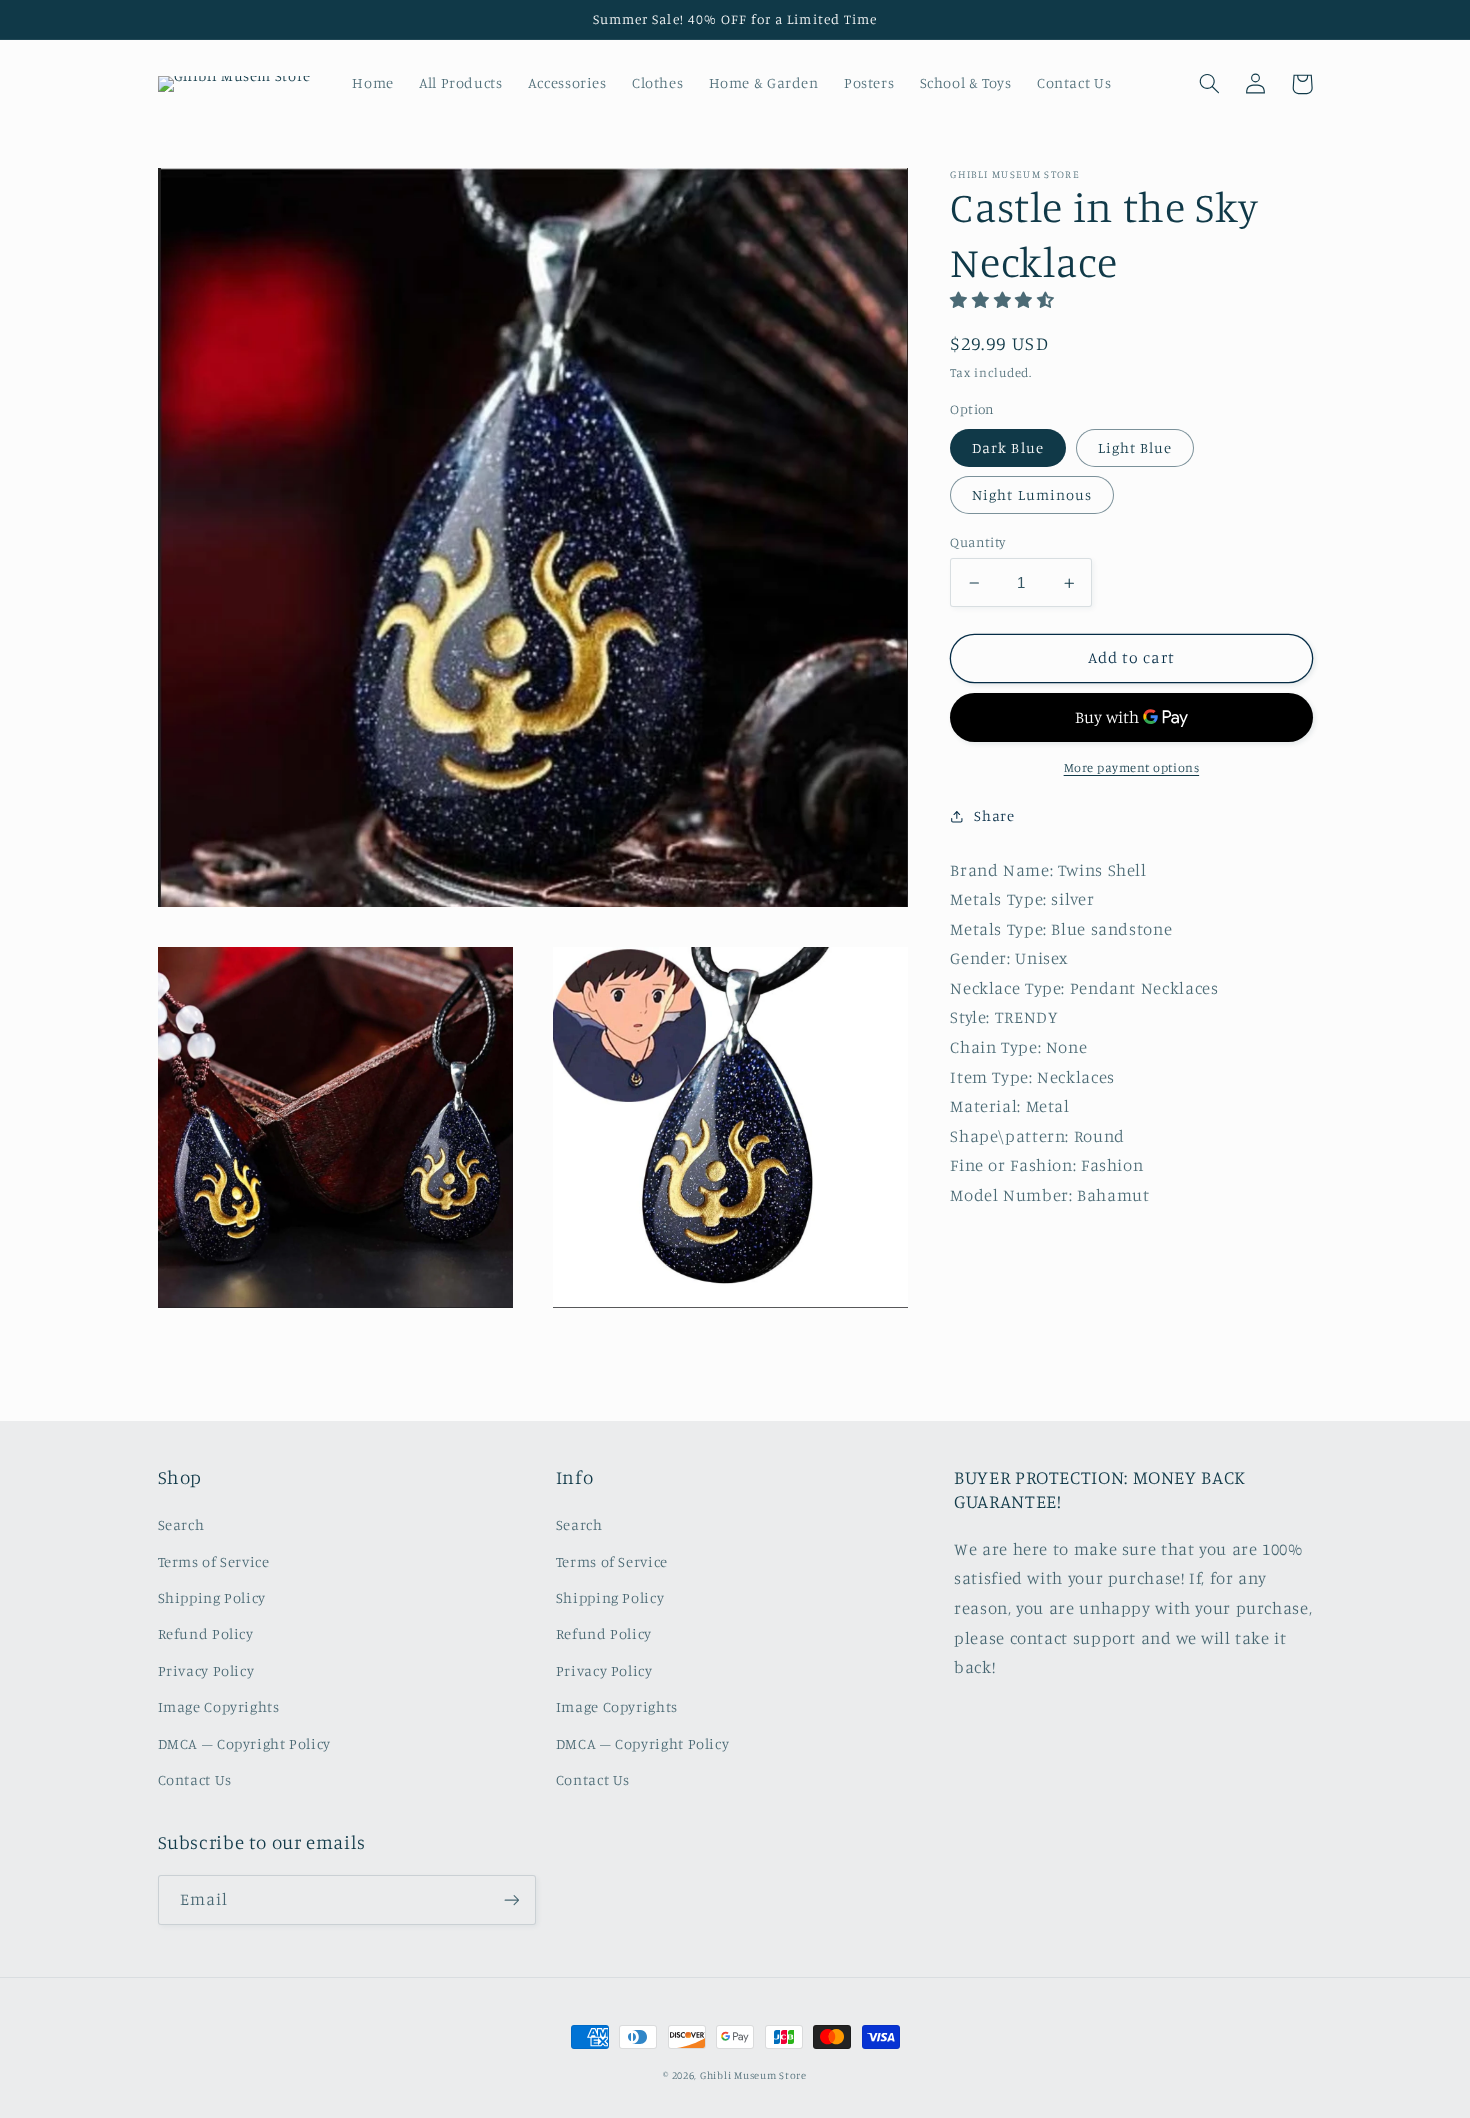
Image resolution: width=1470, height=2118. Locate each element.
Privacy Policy (206, 1670)
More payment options (1132, 767)
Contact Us (195, 1779)
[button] (1210, 84)
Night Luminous (1032, 494)
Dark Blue (1007, 447)
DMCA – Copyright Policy (245, 1743)
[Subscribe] (511, 1899)
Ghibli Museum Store (753, 2075)
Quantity (977, 542)
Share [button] (994, 816)
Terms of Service (214, 1561)
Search (181, 1524)
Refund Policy (206, 1633)
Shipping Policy (212, 1597)
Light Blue (1135, 447)
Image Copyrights (219, 1706)
